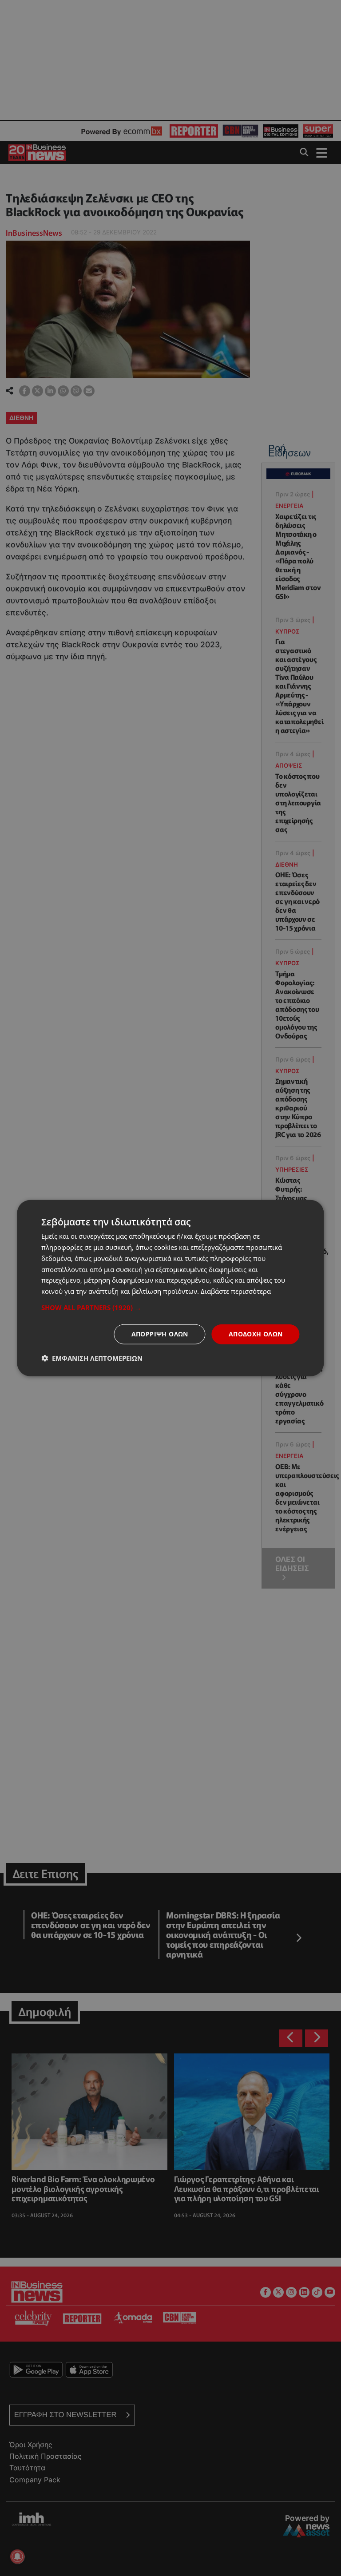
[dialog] (170, 1288)
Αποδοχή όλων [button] (256, 1334)
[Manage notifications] (17, 2556)
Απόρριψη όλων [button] (160, 1334)
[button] (170, 1308)
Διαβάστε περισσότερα (236, 1291)
